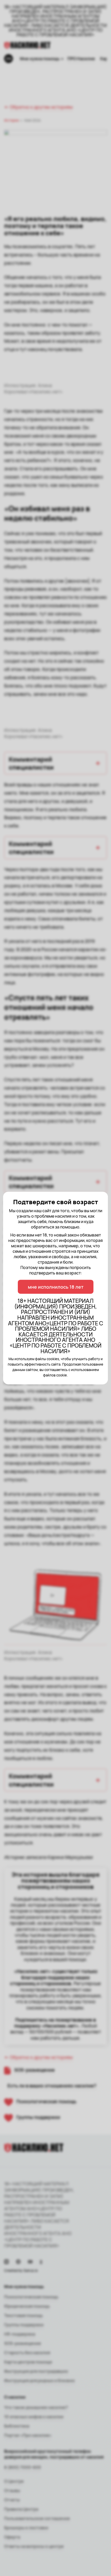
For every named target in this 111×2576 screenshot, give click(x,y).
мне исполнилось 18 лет (56, 1287)
